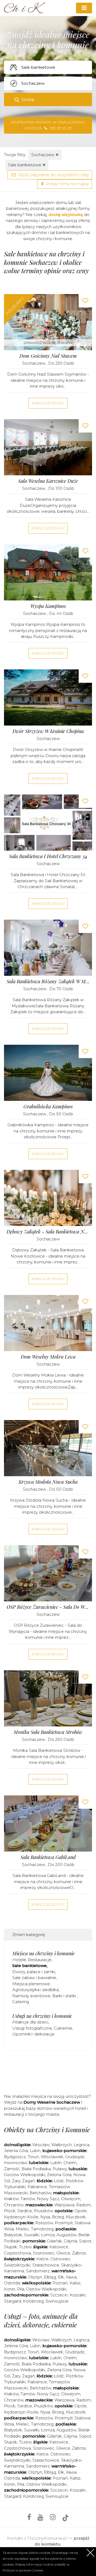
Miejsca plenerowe (31, 1984)
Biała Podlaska (36, 2169)
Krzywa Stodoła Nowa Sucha (48, 1482)
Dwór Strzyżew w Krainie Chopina (48, 731)
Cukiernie (63, 2028)
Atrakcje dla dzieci (30, 2022)
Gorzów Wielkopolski (25, 2175)
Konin (10, 2289)
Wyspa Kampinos (48, 606)
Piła (21, 2289)
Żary (16, 2181)
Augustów (66, 2235)
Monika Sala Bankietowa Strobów (48, 1732)
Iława (71, 2277)
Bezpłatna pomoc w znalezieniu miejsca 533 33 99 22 (48, 125)
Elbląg (50, 2277)
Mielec (22, 2229)
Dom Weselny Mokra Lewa (48, 1357)
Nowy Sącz (48, 2199)
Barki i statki (65, 1996)
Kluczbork (76, 2217)
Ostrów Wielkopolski (46, 2289)
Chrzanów (14, 2205)
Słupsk (11, 2247)
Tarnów (28, 2199)
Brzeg (58, 2217)
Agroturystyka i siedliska (35, 1990)
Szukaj (28, 99)
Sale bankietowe (27, 165)
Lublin (56, 2163)
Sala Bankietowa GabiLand (48, 1857)
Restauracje (40, 1960)
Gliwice (63, 2253)
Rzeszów (44, 2223)
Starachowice (46, 2265)
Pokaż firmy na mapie (67, 184)
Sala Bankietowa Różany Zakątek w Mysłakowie (48, 982)
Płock (10, 2211)
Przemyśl (64, 2223)
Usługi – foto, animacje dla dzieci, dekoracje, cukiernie (41, 2320)
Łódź (59, 2181)
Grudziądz (75, 2157)
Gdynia (70, 2241)
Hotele (19, 1960)
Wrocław (41, 2145)
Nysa (45, 2217)
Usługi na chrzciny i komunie (42, 2016)
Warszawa (64, 2205)
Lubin (35, 2151)
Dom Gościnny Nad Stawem (48, 356)
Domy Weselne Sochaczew (52, 2102)
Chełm (70, 2163)
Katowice (59, 2247)
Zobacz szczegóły (48, 403)
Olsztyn (35, 2277)
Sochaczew (45, 155)
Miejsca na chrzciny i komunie (43, 1953)
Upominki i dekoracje (33, 2034)
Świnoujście (57, 2301)
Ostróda (12, 2283)
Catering (21, 2002)
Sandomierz (38, 2271)
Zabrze (79, 2253)
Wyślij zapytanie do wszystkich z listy (53, 175)
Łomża (48, 2235)
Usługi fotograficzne (32, 2028)
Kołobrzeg (33, 2301)
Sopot (85, 2241)
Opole (81, 2211)
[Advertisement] (50, 2071)
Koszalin (78, 2295)
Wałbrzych (61, 2145)
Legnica (81, 2145)
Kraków (11, 2199)
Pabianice (37, 2187)
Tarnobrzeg (42, 2229)
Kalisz (75, 2283)
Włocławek (52, 2157)
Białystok (13, 2235)
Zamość (12, 2169)
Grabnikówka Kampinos (48, 1107)
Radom (84, 2205)
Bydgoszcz (15, 2157)
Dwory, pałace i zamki (34, 1972)
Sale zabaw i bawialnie (34, 1978)
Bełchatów (40, 2193)
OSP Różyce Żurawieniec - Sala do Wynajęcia (48, 1607)
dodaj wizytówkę (66, 215)
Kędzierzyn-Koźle (21, 2217)
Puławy (60, 2169)
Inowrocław (15, 2163)
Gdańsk (54, 2241)
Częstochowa (17, 2253)
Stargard (13, 2301)
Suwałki (32, 2235)
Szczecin (59, 2295)
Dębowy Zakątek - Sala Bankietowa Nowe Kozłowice (48, 1232)
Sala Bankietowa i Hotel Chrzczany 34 (48, 856)
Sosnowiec (44, 2253)
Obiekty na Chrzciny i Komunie (47, 2130)
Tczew (25, 2247)
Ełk (61, 2277)
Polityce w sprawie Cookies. (23, 2570)
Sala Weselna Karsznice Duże (48, 481)
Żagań (29, 2181)
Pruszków (43, 2211)
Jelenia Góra (16, 2151)
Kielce (42, 2259)
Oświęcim (71, 2199)
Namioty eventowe (31, 1996)
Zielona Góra (59, 2175)
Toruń (33, 2157)
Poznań (60, 2283)
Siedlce (25, 2211)
